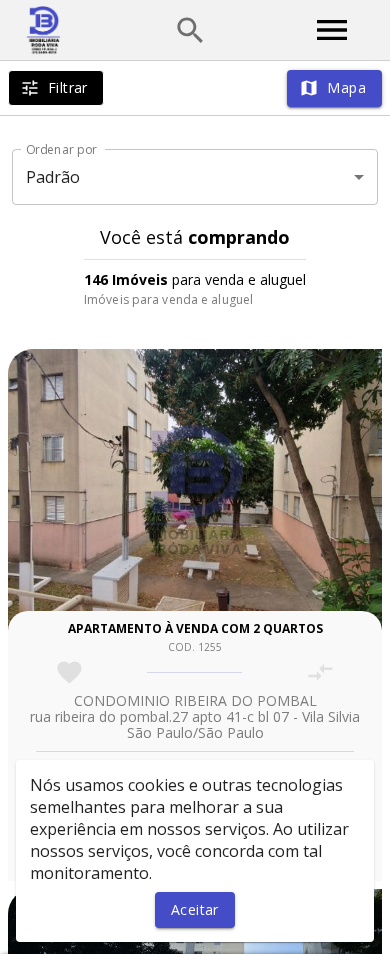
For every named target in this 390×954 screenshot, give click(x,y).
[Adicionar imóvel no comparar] (320, 672)
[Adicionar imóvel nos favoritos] (69, 672)
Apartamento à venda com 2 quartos (195, 628)
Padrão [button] (53, 177)
